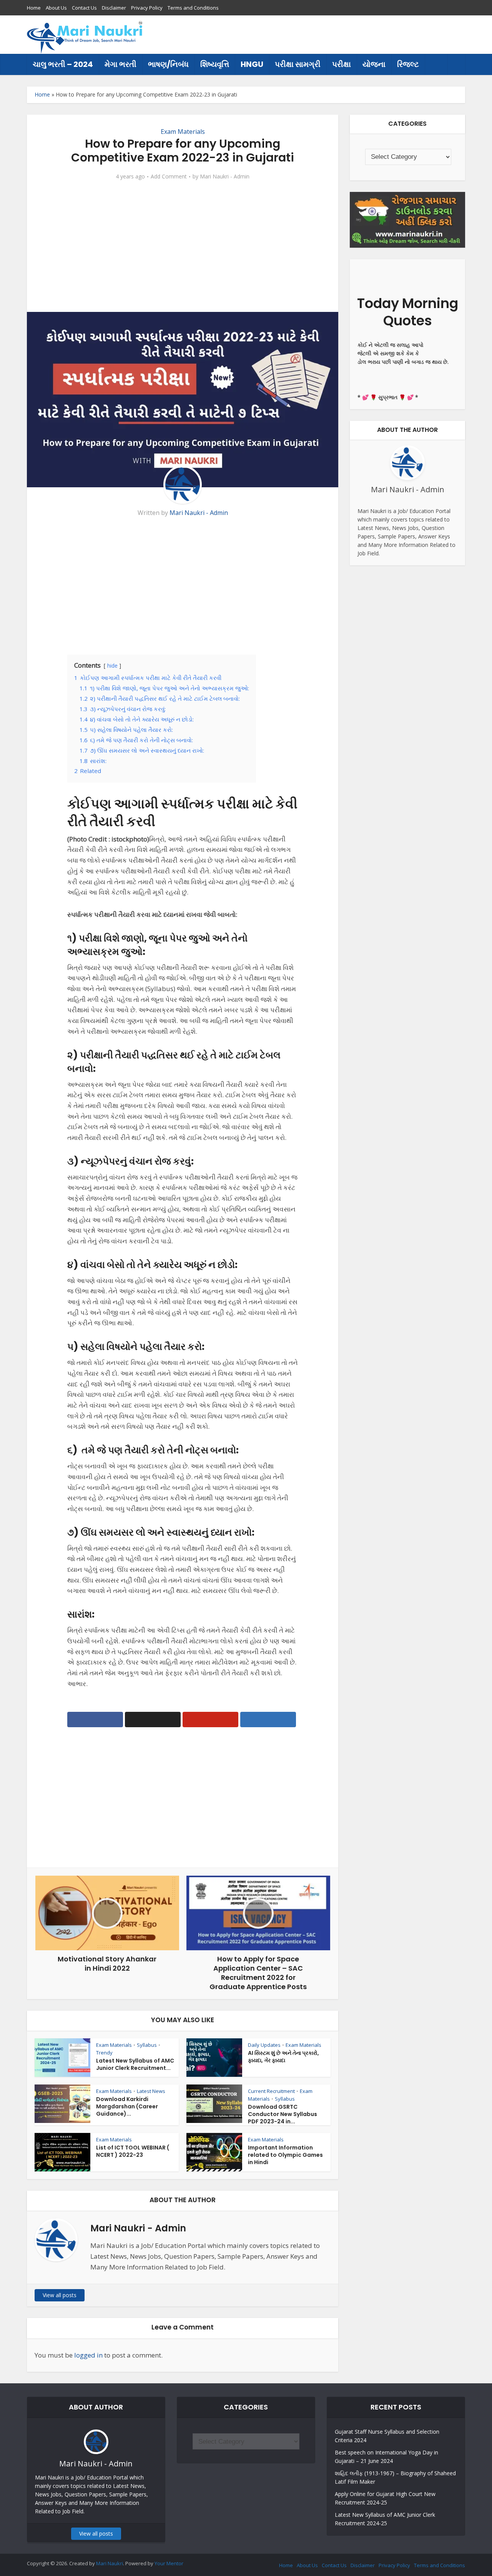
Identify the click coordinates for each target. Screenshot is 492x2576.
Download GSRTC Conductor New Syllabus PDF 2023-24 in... (283, 2114)
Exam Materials (183, 132)
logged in (88, 2355)
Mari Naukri (110, 2563)
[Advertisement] (325, 35)
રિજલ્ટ (408, 64)
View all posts (60, 2295)
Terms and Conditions (193, 8)
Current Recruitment (271, 2091)
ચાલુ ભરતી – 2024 (63, 64)
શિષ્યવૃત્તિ (215, 64)
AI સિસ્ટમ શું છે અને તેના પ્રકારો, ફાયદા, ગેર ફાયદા (283, 2057)
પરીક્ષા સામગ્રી (298, 64)
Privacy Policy (147, 8)
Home (34, 8)
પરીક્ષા (342, 64)
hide (112, 666)
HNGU (252, 64)
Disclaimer (114, 8)
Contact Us (84, 8)
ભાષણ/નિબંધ (168, 64)
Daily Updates (264, 2045)
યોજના (374, 64)
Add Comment (169, 177)
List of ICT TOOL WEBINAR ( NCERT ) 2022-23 (133, 2151)
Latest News (151, 2091)
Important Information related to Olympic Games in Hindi (285, 2155)
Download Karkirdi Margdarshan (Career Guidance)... (127, 2106)
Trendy (104, 2053)
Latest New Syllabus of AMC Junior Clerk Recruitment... (135, 2064)
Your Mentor (169, 2563)
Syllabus (147, 2045)
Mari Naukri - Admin (225, 177)
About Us (56, 8)
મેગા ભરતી (121, 64)
